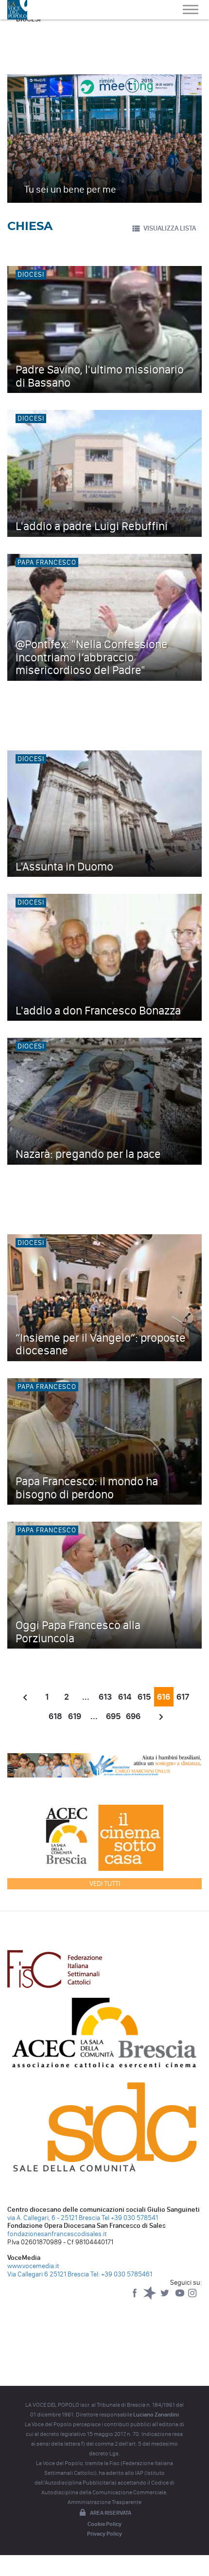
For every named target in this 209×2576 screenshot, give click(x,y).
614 (125, 1697)
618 (55, 1716)
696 (133, 1716)
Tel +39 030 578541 (130, 2218)
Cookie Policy (104, 2524)
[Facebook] (135, 2298)
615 (144, 1697)
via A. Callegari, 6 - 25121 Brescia (54, 2218)
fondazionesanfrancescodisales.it (57, 2234)
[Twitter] (165, 2298)
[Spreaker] (150, 2298)
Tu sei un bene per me (70, 189)
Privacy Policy (104, 2534)
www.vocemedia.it (33, 2266)
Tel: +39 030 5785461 (121, 2274)
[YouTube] (181, 2298)
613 (105, 1697)
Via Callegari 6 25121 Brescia (48, 2274)
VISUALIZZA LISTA (170, 228)
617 (183, 1697)
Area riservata (111, 2513)
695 (113, 1716)
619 (75, 1716)
